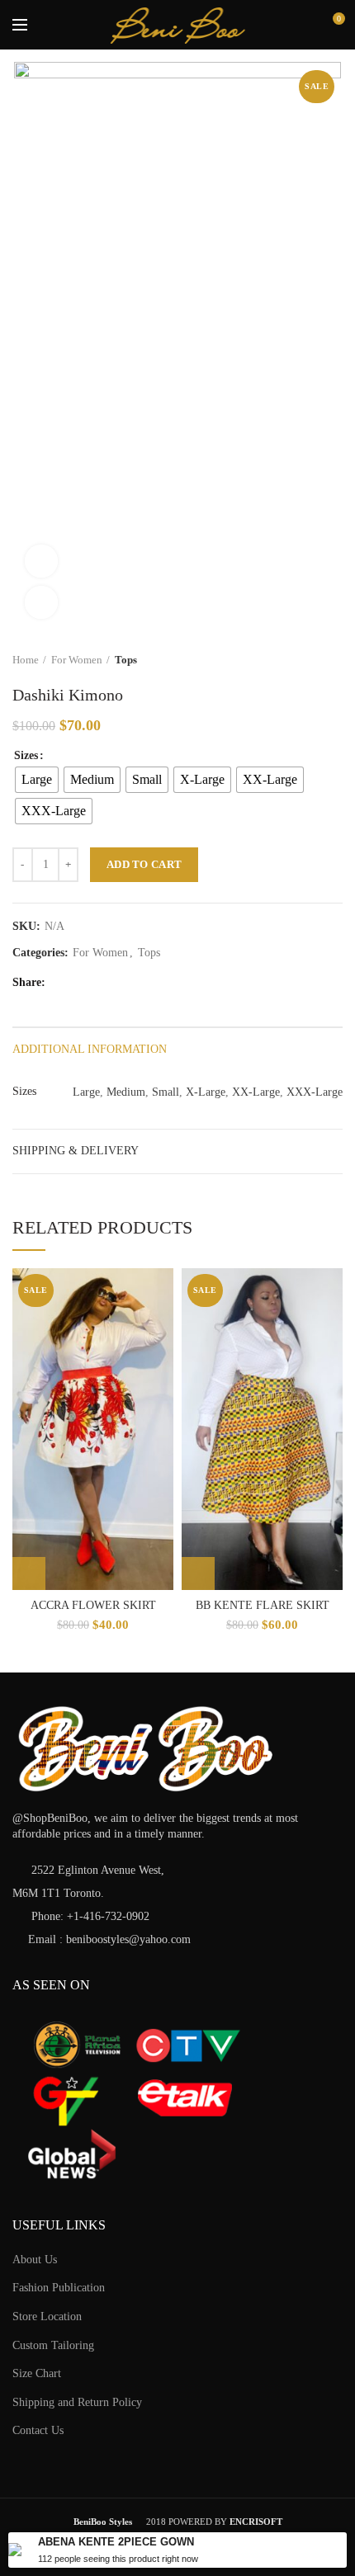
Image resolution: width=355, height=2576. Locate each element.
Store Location (47, 2317)
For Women (77, 660)
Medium (126, 1092)
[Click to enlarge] (41, 602)
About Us (35, 2260)
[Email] (125, 983)
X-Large (206, 1092)
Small (166, 1092)
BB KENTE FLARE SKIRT (263, 1605)
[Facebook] (63, 983)
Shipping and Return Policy (77, 2402)
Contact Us (38, 2430)
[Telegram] (187, 983)
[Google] (104, 983)
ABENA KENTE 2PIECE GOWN (116, 2542)
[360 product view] (41, 561)
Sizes (26, 755)
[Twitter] (84, 983)
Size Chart (37, 2373)
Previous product (301, 660)
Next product (334, 660)
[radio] (37, 780)
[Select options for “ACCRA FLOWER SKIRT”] (29, 1573)
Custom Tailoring (53, 2345)
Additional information (90, 1049)
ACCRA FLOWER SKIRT (93, 1605)
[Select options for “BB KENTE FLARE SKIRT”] (198, 1573)
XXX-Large (315, 1092)
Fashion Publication (59, 2288)
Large (86, 1092)
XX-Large (256, 1092)
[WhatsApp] (166, 983)
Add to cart (144, 864)
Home (26, 660)
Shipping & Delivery (76, 1151)
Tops (126, 660)
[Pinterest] (146, 983)
